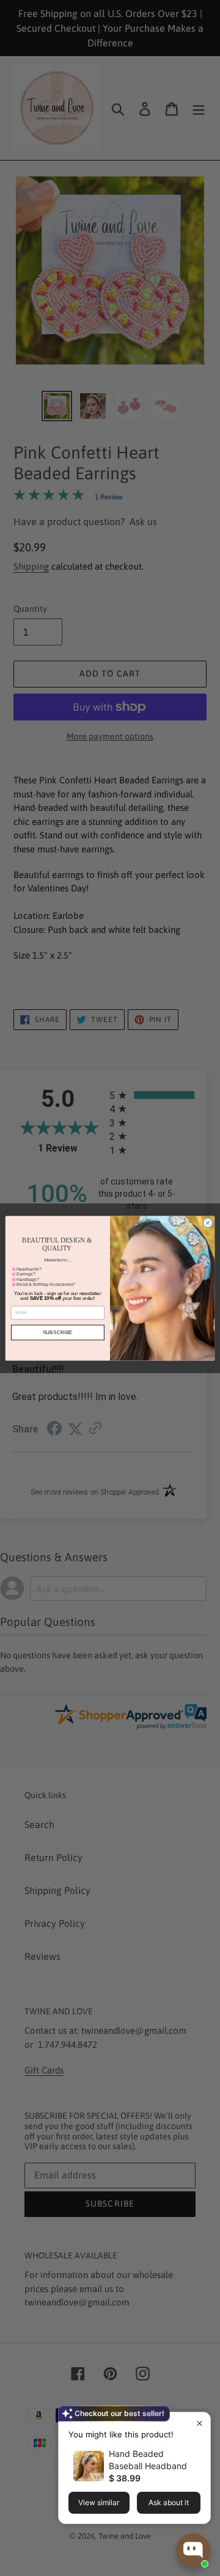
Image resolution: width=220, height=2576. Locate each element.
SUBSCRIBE (58, 1333)
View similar (99, 2502)
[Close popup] (200, 2423)
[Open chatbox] (193, 2550)
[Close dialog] (207, 1222)
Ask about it (169, 2502)
